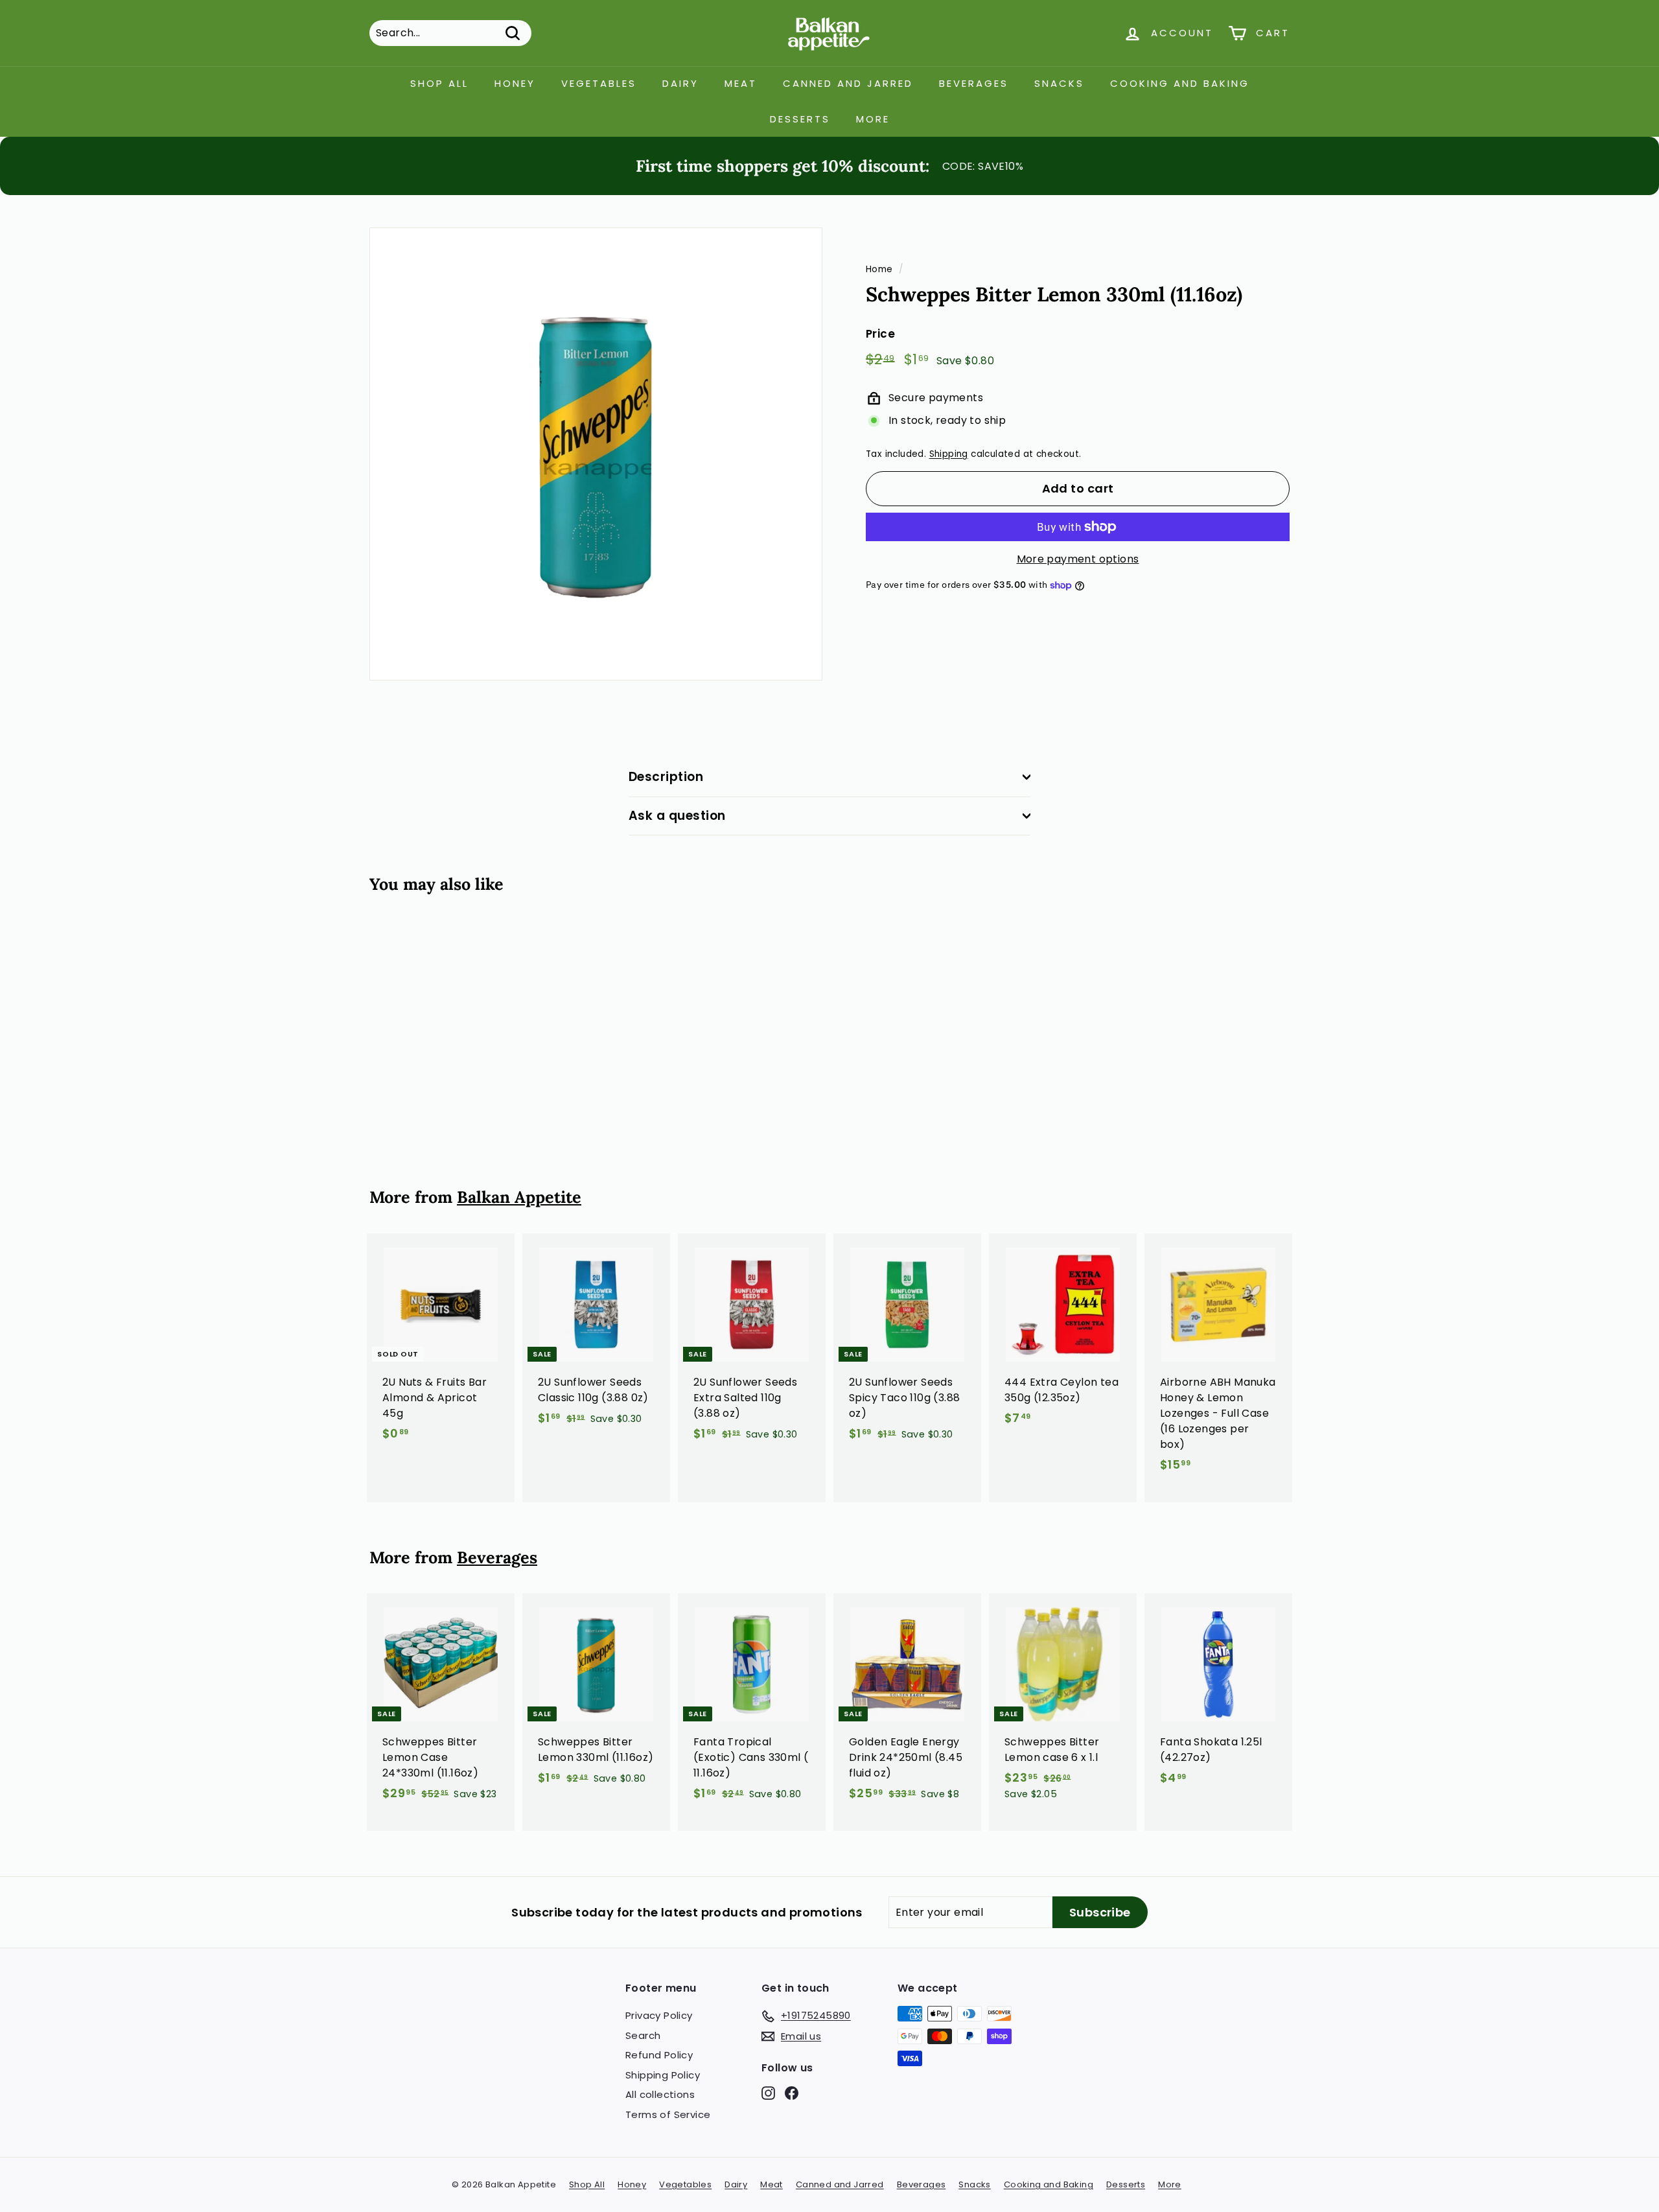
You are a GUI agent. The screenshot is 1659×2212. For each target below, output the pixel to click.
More (873, 119)
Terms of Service (668, 2114)
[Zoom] (596, 454)
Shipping (949, 455)
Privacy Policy (659, 2015)
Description (666, 777)
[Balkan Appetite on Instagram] (768, 2093)
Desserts (800, 119)
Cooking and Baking (1180, 83)
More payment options (1078, 559)
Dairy (680, 83)
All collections (660, 2094)
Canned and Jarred (848, 83)
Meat (741, 83)
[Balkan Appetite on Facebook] (792, 2093)
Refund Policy (659, 2055)
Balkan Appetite (519, 1197)
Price (880, 334)
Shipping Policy (663, 2075)
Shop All (439, 83)
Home (879, 269)
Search (643, 2035)
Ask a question (677, 816)
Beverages (974, 83)
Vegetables (599, 83)
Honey (515, 83)
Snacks (1059, 83)
